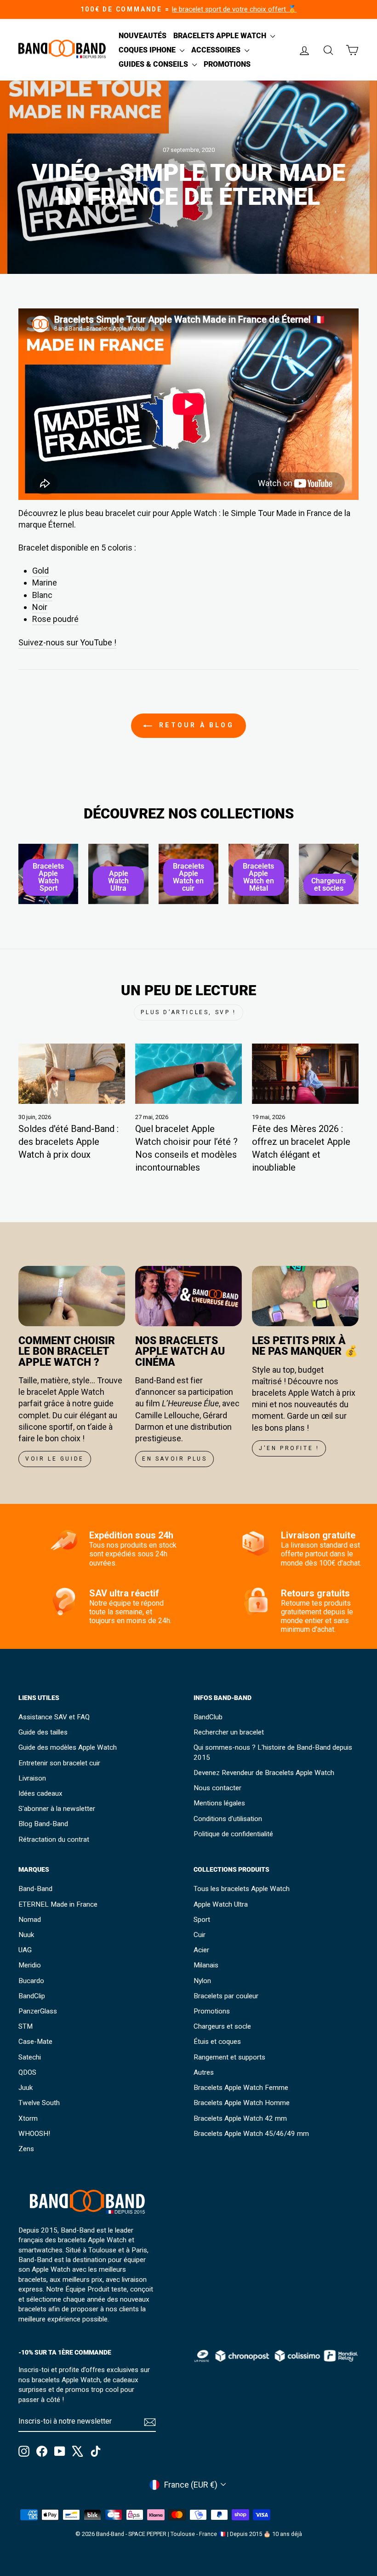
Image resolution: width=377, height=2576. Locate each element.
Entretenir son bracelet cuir (59, 1763)
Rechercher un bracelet (229, 1732)
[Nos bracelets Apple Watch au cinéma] (188, 1296)
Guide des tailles (43, 1732)
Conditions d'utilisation (228, 1819)
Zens (26, 2149)
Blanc (42, 595)
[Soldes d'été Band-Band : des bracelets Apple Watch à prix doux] (72, 1073)
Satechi (30, 2057)
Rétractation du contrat (54, 1839)
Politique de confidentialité (233, 1834)
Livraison (32, 1778)
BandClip (32, 1996)
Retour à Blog (195, 725)
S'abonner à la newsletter (57, 1809)
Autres (204, 2072)
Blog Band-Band (43, 1824)
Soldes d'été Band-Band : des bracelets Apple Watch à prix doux (69, 1142)
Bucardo (31, 1981)
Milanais (206, 1965)
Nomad (30, 1920)
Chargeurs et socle (222, 2026)
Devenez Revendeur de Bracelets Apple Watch (264, 1773)
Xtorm (28, 2118)
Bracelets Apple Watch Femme (241, 2088)
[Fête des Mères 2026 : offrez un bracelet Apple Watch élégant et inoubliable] (305, 1073)
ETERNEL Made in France (58, 1904)
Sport (202, 1920)
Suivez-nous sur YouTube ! (67, 642)
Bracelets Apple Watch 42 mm (240, 2118)
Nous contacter (217, 1788)
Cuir (200, 1935)
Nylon (202, 1981)
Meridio (30, 1965)
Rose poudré (55, 619)
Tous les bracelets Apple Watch (242, 1889)
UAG (25, 1950)
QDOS (27, 2072)
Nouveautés (143, 36)
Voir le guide (55, 1459)
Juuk (26, 2088)
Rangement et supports (229, 2057)
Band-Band (35, 1889)
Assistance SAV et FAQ (54, 1717)
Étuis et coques (217, 2042)
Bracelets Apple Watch (221, 36)
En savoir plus (174, 1459)
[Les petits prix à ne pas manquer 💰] (305, 1296)
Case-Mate (35, 2042)
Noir (40, 607)
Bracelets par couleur (226, 1996)
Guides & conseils (154, 64)
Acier (201, 1950)
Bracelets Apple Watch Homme (242, 2103)
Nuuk (26, 1935)
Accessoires (217, 50)
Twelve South (39, 2103)
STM (26, 2026)
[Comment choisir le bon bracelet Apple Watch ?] (72, 1296)
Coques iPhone (148, 50)
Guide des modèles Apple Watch (68, 1747)
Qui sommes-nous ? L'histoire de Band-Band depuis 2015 (273, 1752)
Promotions (227, 64)
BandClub (208, 1717)
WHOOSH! (34, 2134)
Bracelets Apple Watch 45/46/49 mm (251, 2134)
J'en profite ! (289, 1448)
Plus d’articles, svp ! (188, 1012)
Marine (45, 583)
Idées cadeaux (40, 1793)
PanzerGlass (38, 2011)
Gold (40, 571)
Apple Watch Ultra (221, 1904)
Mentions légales (219, 1803)
